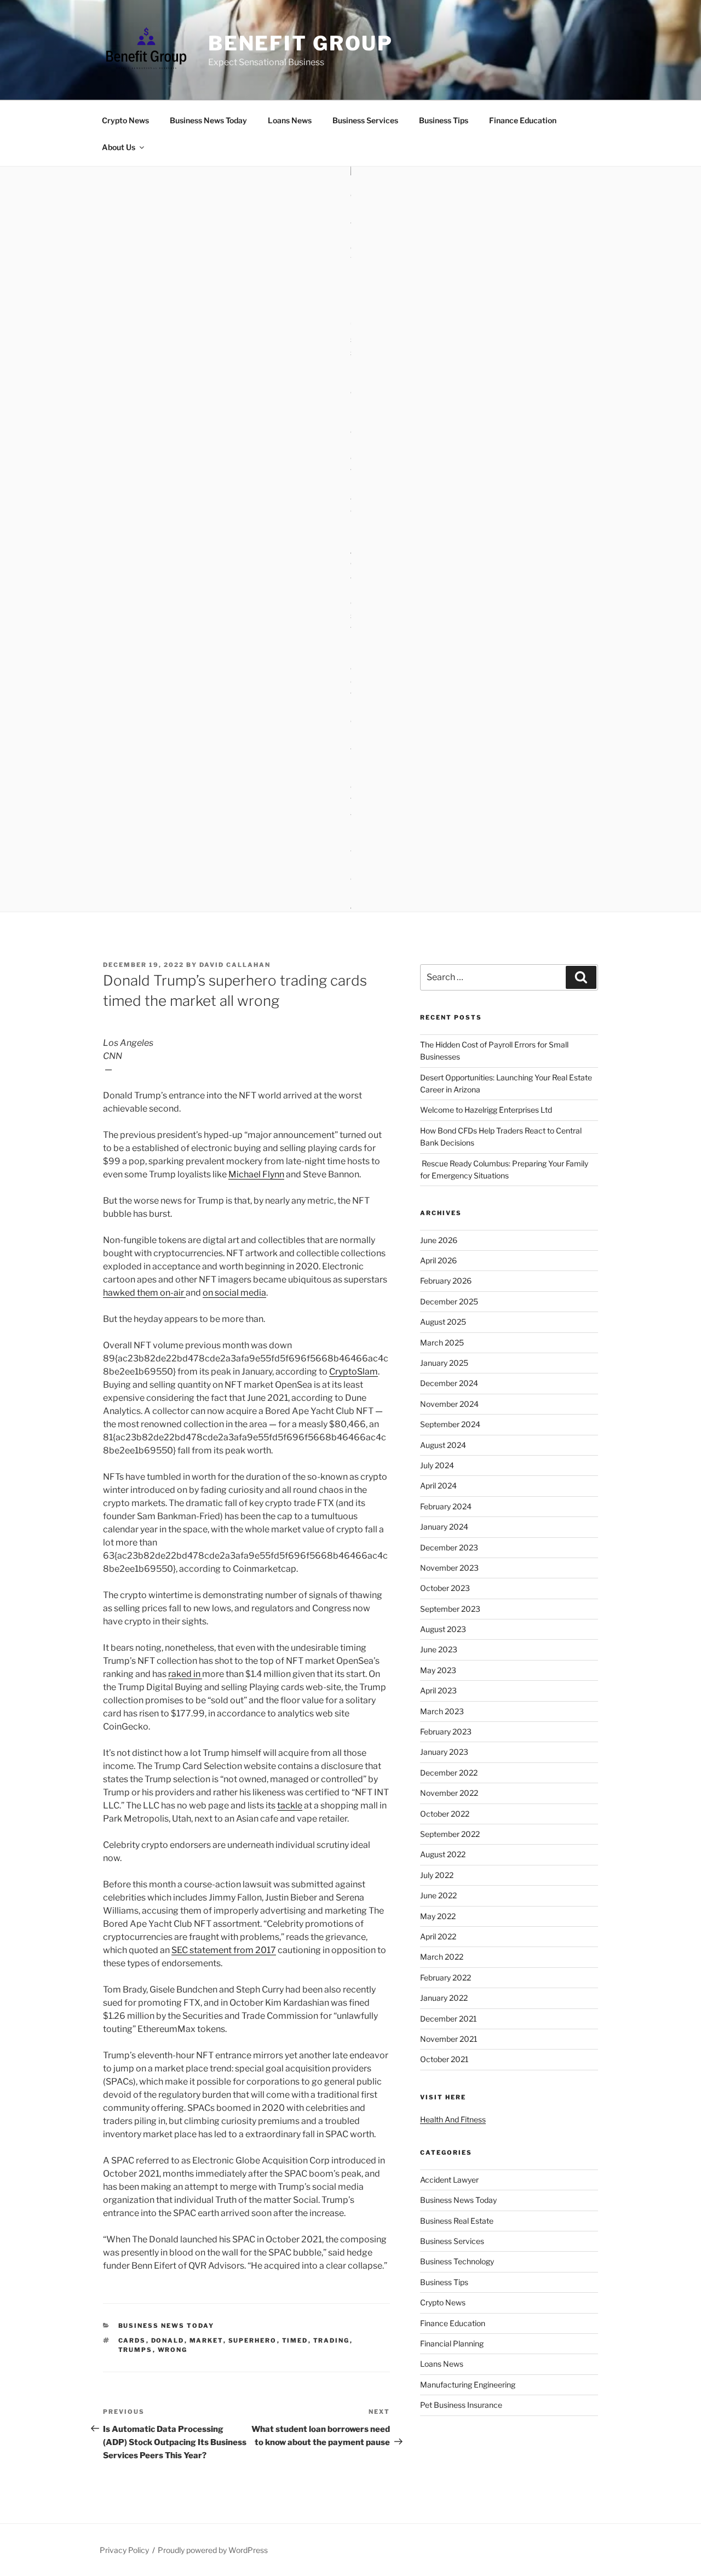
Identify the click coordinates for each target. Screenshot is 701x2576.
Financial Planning (452, 2343)
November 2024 (449, 1404)
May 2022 (438, 1916)
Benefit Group (301, 43)
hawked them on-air (144, 1293)
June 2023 (439, 1649)
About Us (119, 147)
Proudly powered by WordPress (213, 2550)
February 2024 (446, 1506)
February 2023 (446, 1731)
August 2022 (443, 1854)
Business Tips (444, 120)
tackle (290, 1805)
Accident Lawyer (449, 2180)
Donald (168, 2340)
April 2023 (438, 1690)
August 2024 (443, 1445)
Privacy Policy (124, 2550)
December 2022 (449, 1773)
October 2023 (445, 1588)
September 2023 (450, 1609)
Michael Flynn (256, 1174)
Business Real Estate (457, 2221)
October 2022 (445, 1814)
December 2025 (449, 1301)
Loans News (290, 120)
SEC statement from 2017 (224, 1950)
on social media (234, 1293)
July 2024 (437, 1465)
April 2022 (438, 1936)
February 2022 (446, 1977)
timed (295, 2340)
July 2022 (437, 1875)
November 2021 (449, 2039)
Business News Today (208, 120)
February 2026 (446, 1281)
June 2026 (439, 1240)
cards (132, 2340)
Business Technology (457, 2261)
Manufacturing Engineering (468, 2385)
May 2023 (438, 1670)
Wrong (173, 2350)
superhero (253, 2340)
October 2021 (444, 2059)
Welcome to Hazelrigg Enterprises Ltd (486, 1110)
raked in (185, 1674)
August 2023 (443, 1629)
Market (206, 2340)
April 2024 (438, 1486)
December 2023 (449, 1547)
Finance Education (523, 120)
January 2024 (444, 1527)
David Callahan (235, 965)
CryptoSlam (354, 1372)
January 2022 (444, 1998)
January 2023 (444, 1752)
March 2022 (442, 1957)
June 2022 (438, 1895)
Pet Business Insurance (461, 2405)
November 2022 (449, 1793)
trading (332, 2340)
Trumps (136, 2350)
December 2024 (449, 1383)
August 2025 (443, 1322)
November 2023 (449, 1568)
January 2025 (444, 1363)
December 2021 (449, 2019)
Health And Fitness (453, 2119)
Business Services (365, 120)
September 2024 (450, 1424)
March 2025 (442, 1343)
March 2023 (442, 1711)
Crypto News (125, 120)
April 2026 (438, 1260)
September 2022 (450, 1834)
